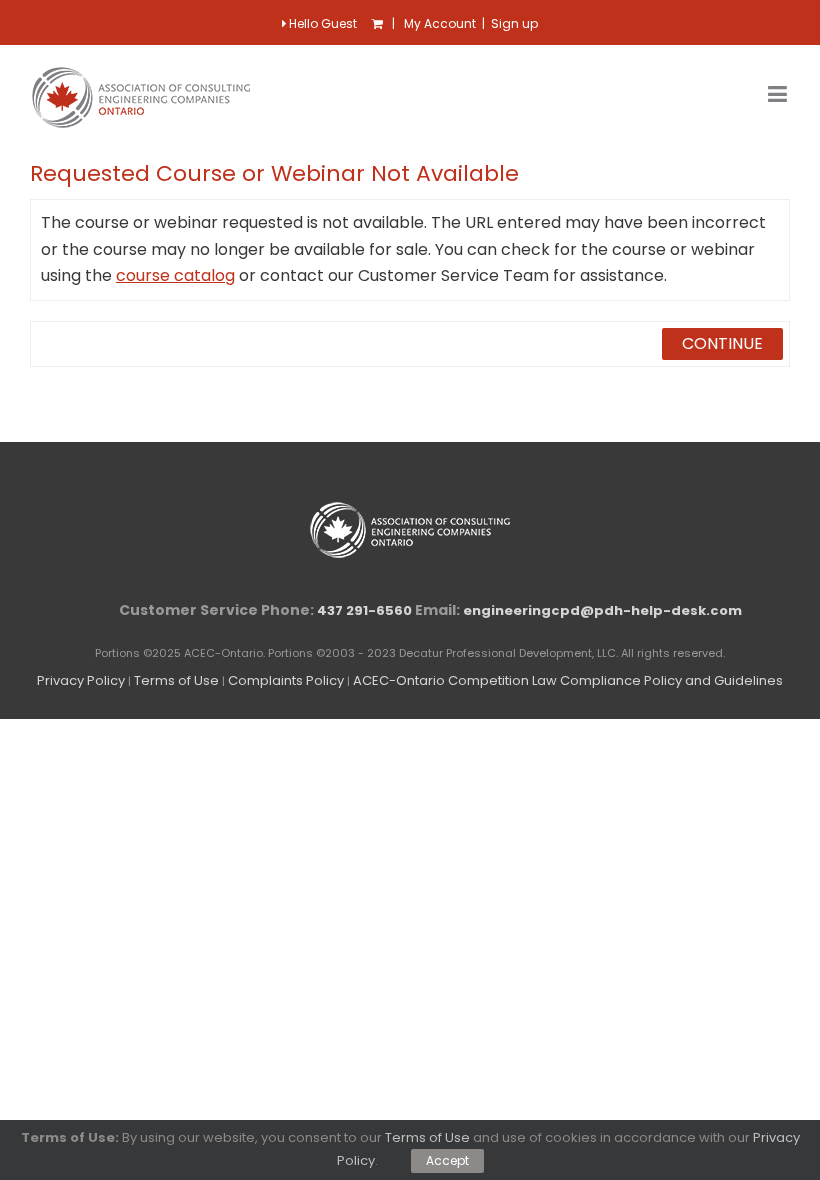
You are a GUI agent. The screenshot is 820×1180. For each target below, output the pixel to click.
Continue (722, 343)
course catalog (175, 275)
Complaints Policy (286, 680)
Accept (447, 1160)
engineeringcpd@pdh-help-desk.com (602, 610)
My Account (440, 23)
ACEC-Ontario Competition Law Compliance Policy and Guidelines (568, 680)
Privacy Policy (81, 680)
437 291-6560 (364, 610)
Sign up (514, 23)
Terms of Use (176, 680)
